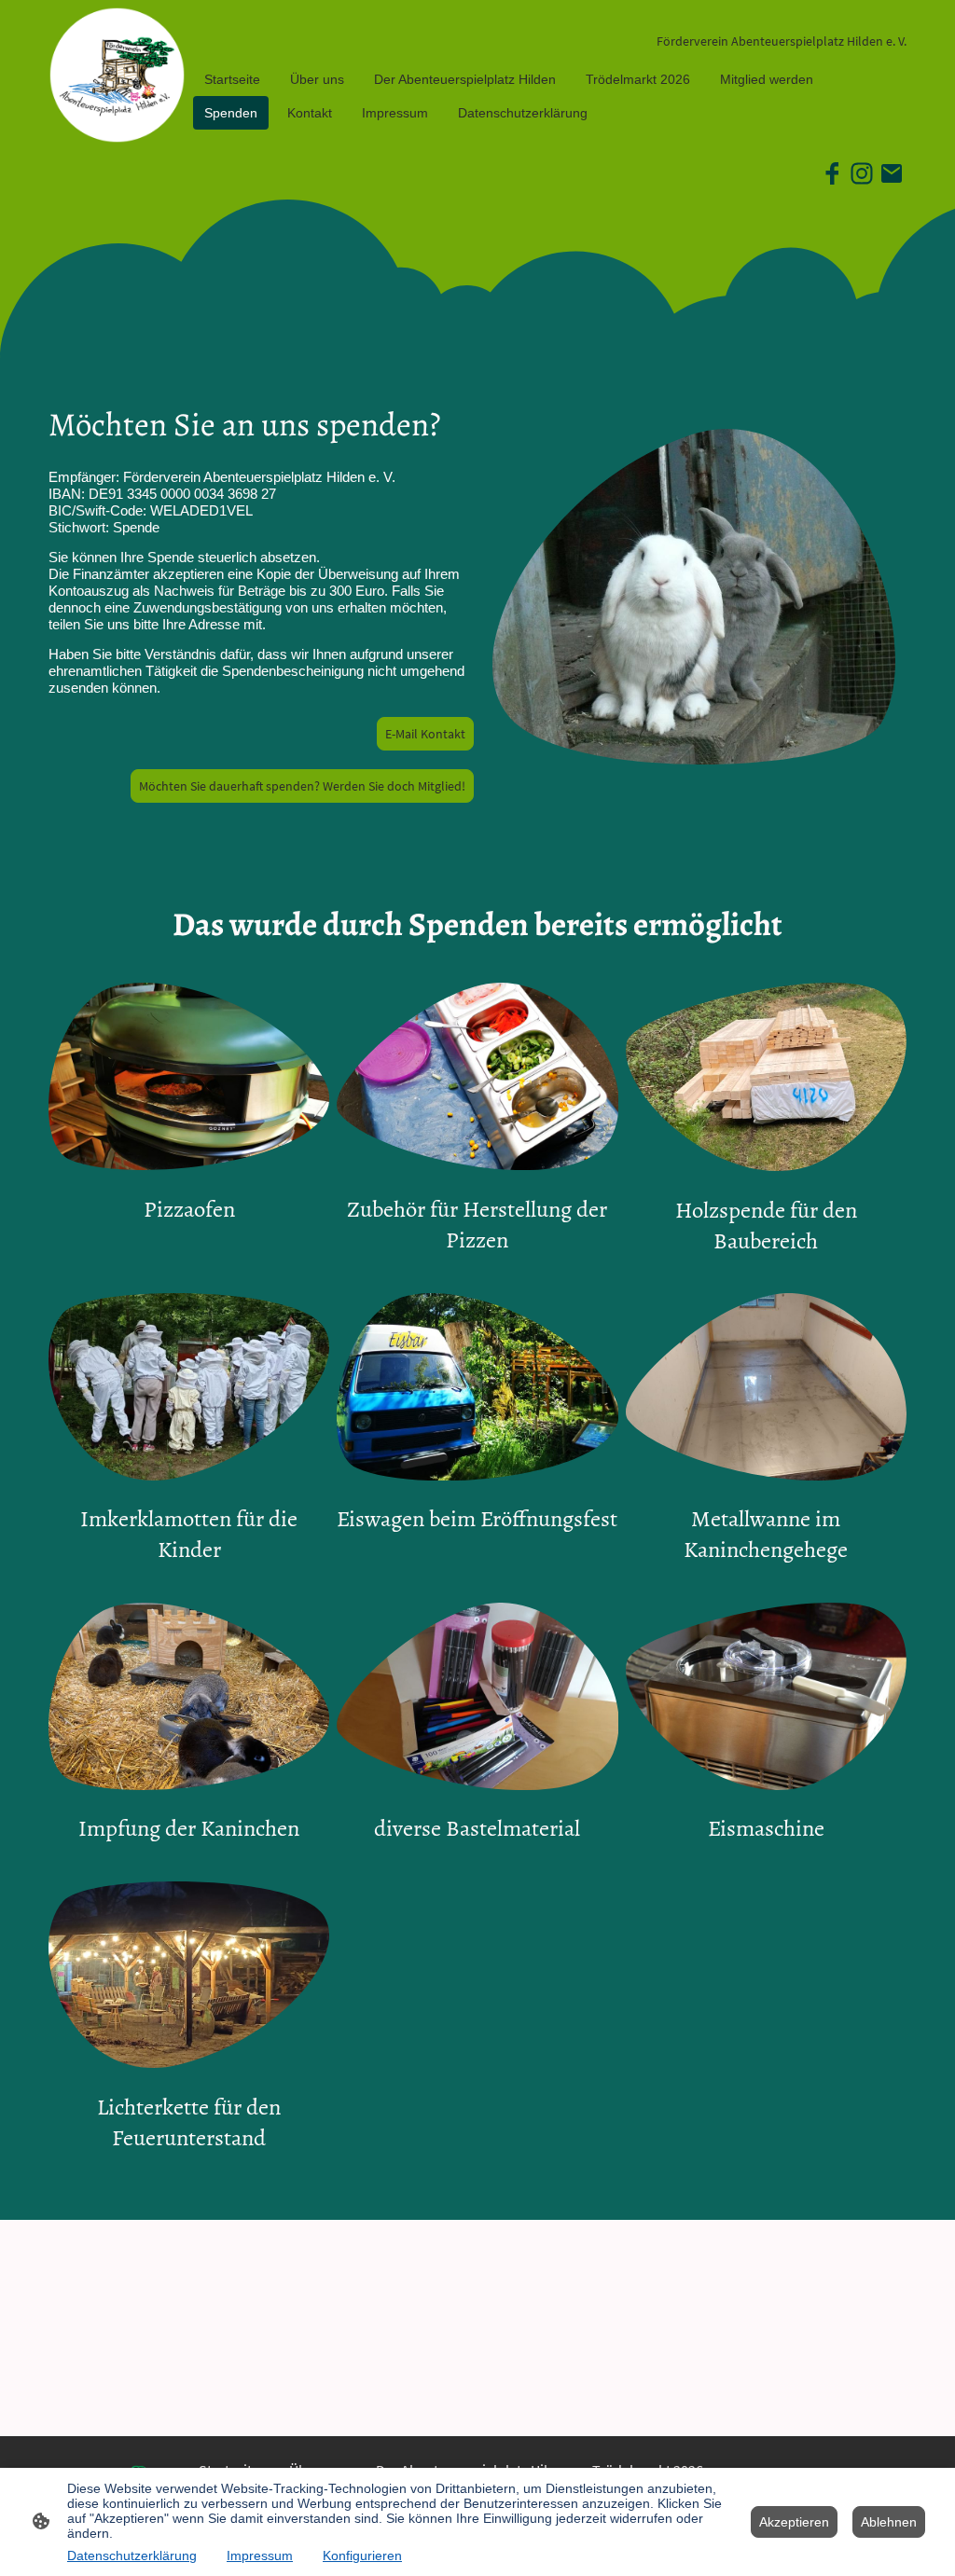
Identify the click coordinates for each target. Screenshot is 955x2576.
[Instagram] (862, 173)
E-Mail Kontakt (425, 734)
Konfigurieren (362, 2555)
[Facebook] (832, 173)
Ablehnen (889, 2522)
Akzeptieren (794, 2522)
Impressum (260, 2555)
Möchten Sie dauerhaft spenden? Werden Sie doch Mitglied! (302, 786)
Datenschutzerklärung (132, 2555)
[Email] (892, 173)
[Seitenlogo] (117, 75)
